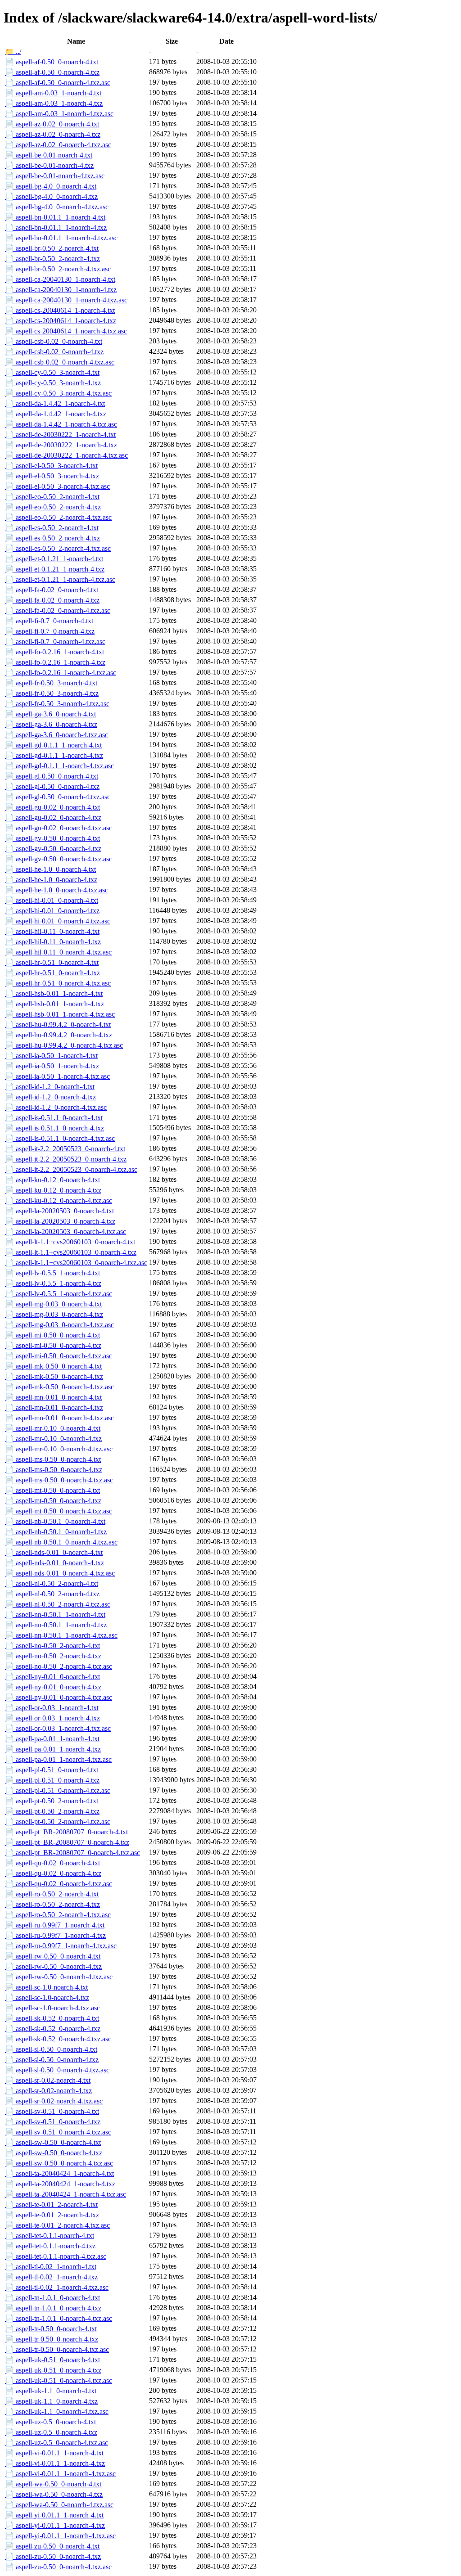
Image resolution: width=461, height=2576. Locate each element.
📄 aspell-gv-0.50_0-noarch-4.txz (53, 849)
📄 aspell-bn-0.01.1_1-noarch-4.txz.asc (61, 238)
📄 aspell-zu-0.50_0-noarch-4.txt (52, 2546)
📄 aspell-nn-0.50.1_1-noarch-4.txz (56, 1625)
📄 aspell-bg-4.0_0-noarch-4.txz (51, 196)
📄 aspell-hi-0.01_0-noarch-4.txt (52, 900)
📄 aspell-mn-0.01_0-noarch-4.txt (53, 1397)
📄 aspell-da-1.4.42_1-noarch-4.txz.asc (61, 424)
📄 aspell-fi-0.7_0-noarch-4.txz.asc (55, 642)
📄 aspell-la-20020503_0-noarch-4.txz (60, 1221)
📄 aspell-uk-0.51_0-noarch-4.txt (52, 2360)
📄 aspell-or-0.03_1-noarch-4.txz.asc (58, 1728)
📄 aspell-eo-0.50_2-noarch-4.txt (52, 497)
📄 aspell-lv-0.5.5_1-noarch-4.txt (52, 1273)
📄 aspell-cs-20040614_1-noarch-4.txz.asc (66, 331)
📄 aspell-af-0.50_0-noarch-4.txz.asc (58, 83)
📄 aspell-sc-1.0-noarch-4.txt (46, 1987)
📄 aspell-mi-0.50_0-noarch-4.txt (52, 1335)
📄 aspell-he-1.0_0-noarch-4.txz (51, 880)
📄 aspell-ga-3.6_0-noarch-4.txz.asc (56, 735)
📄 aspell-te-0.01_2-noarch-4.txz (52, 2215)
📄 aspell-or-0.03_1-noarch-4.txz (52, 1718)
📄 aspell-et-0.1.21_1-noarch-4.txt (54, 559)
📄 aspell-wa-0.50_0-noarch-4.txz (54, 2494)
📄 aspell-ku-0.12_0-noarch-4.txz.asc (59, 1200)
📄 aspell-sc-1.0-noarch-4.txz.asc (52, 2008)
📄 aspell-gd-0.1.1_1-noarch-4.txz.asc (59, 766)
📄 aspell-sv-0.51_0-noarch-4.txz (53, 2122)
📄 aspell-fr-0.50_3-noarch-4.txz (52, 693)
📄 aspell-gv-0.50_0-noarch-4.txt (52, 838)
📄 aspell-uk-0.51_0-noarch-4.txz (53, 2370)
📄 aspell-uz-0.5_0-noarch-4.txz (51, 2432)
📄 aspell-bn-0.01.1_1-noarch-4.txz (56, 227)
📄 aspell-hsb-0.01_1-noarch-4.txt (54, 993)
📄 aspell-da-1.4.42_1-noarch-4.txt (55, 403)
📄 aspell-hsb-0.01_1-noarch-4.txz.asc (60, 1014)
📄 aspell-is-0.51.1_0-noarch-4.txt (54, 1118)
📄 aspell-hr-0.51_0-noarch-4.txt (52, 962)
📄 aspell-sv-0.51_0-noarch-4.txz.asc (58, 2132)
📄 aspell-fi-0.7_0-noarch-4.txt (49, 621)
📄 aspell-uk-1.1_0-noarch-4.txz (51, 2401)
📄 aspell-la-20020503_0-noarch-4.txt (59, 1211)
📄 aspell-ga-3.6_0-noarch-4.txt (50, 714)
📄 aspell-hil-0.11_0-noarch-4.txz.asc (58, 952)
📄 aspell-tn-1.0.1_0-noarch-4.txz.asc (59, 2318)
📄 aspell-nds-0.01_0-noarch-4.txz (54, 1563)
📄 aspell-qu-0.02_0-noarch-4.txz (53, 1873)
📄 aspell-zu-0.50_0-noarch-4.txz (53, 2556)
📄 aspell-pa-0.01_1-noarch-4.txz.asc (58, 1759)
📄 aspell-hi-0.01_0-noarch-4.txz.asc (58, 921)
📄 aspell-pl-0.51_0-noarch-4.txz (52, 1780)
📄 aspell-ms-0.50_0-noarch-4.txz (54, 1470)
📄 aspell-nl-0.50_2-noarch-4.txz (52, 1594)
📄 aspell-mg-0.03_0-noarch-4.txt (53, 1304)
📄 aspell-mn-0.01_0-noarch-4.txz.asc (59, 1418)
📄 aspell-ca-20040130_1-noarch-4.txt (60, 279)
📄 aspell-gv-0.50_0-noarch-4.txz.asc (59, 859)
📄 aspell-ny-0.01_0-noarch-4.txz (53, 1687)
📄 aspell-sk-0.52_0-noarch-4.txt (52, 2018)
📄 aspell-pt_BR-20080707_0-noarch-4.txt (66, 1832)
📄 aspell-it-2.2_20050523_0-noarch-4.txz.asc (71, 1169)
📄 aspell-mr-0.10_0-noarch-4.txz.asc (59, 1449)
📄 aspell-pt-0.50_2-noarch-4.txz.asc (58, 1822)
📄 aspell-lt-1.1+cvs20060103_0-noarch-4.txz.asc (76, 1263)
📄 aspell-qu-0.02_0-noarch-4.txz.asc (59, 1884)
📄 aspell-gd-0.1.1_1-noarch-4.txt (53, 745)
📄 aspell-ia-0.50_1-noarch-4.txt (51, 1056)
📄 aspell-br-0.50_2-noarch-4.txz (52, 259)
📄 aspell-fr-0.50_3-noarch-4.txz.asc (57, 704)
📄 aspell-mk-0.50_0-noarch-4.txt (53, 1366)
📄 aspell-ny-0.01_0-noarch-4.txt (52, 1677)
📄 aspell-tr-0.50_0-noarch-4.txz (52, 2339)
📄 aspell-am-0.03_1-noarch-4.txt (53, 93)
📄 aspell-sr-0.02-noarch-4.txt (48, 2080)
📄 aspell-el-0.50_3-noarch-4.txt (51, 466)
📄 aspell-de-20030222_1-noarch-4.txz (61, 445)
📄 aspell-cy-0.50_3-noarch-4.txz (53, 383)
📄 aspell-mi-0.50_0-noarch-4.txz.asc (59, 1356)
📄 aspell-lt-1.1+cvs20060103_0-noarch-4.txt (70, 1242)
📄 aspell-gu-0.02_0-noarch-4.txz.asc (59, 828)
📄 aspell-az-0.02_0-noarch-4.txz (53, 134)
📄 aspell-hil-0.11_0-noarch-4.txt (52, 931)
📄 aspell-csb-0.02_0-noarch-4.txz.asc (60, 362)
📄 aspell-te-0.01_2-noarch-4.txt (51, 2204)
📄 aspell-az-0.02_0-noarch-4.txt (52, 124)
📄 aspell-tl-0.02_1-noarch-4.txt (51, 2267)
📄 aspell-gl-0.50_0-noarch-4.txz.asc (58, 797)
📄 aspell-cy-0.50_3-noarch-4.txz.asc (58, 393)
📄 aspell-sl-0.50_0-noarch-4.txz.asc (57, 2070)
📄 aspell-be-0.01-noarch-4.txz (49, 165)
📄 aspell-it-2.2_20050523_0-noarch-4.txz (66, 1159)
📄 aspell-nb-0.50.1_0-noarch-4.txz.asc (61, 1542)
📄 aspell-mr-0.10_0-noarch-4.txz (53, 1439)
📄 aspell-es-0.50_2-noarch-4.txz (52, 538)
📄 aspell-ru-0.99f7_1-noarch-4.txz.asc (61, 1946)
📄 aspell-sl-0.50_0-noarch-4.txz (52, 2060)
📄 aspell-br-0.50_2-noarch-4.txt (52, 248)
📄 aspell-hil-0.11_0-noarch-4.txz (53, 942)
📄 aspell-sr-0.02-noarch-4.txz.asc (54, 2101)
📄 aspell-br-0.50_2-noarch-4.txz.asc (58, 269)
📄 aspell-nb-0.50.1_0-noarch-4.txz (56, 1532)
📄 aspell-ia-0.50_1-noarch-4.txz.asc (57, 1076)
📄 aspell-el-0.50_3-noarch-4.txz (52, 476)
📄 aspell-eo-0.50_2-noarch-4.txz (53, 507)
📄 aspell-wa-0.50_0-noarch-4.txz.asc (59, 2505)
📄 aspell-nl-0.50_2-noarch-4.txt (52, 1583)
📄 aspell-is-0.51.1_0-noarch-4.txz (54, 1128)
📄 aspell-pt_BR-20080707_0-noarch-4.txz (67, 1842)
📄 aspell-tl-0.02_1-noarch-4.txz (51, 2277)
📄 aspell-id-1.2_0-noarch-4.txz (50, 1097)
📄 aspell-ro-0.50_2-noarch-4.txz (52, 1904)
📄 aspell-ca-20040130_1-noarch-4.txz (61, 290)
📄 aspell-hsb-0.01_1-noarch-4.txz (54, 1004)
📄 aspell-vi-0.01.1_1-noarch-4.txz (55, 2463)
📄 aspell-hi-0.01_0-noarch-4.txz (52, 911)
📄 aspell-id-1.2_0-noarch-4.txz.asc (56, 1107)
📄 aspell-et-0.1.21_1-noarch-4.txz (55, 569)
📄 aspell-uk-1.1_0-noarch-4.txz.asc (57, 2412)
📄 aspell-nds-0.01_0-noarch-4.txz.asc (60, 1573)
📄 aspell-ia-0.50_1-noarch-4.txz (52, 1066)
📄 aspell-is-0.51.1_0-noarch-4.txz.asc (60, 1138)
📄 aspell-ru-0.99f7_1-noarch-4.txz (55, 1935)
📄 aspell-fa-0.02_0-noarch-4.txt (52, 590)
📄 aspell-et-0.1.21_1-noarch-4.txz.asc (60, 579)
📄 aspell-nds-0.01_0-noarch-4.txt (54, 1552)
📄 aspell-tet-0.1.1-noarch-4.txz (50, 2246)
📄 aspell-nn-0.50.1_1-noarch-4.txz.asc (61, 1635)
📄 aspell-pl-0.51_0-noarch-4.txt (52, 1770)
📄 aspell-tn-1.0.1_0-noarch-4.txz (53, 2308)
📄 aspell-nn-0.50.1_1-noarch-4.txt (55, 1615)
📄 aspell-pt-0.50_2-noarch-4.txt (52, 1801)
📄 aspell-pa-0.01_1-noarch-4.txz (53, 1749)
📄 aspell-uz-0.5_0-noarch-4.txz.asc (56, 2443)
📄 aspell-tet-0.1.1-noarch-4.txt (50, 2236)
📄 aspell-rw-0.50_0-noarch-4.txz (53, 1966)
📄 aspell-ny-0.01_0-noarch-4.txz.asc (59, 1697)
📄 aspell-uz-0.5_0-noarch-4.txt (50, 2422)
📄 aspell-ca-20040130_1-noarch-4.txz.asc (66, 300)
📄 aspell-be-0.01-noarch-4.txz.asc (55, 176)
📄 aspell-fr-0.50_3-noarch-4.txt (51, 683)
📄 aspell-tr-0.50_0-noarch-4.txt (51, 2329)
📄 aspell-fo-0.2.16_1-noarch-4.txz (55, 662)
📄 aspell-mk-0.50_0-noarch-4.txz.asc (59, 1387)
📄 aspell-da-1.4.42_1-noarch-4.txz (56, 414)
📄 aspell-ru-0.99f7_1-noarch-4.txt (55, 1925)
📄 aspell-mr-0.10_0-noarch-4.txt (53, 1428)
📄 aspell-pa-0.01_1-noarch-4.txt (52, 1739)
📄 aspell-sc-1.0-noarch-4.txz (47, 1997)
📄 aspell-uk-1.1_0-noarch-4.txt (51, 2391)
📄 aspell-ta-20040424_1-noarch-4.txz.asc (66, 2194)
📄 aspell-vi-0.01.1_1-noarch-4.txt (54, 2453)
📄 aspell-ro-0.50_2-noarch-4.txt (52, 1894)
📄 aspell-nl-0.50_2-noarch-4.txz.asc (58, 1604)
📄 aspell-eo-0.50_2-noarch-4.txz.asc (58, 517)
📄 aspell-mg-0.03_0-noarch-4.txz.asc (59, 1325)
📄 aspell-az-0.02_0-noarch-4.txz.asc (58, 145)
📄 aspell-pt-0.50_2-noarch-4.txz (52, 1811)
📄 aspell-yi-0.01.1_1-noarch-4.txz (55, 2525)
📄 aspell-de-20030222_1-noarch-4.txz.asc (66, 455)
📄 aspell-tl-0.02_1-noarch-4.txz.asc (57, 2287)
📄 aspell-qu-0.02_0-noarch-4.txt (52, 1863)
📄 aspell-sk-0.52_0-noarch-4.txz (53, 2029)
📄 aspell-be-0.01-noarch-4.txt (49, 155)
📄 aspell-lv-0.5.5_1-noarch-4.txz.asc (59, 1294)
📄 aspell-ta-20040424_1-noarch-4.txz (60, 2184)
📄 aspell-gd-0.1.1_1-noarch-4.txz (54, 755)
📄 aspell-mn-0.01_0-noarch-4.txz (54, 1407)
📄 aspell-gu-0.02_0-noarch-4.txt (52, 807)
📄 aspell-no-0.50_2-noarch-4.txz (53, 1656)
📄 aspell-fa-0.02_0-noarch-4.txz (52, 600)
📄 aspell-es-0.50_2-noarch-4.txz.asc (58, 548)
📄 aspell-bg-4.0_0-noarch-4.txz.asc (57, 207)
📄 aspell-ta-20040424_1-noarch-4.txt (59, 2173)
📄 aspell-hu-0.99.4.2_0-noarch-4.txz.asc (64, 1045)
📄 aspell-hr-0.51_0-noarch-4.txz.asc (58, 983)
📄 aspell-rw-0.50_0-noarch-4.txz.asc (59, 1977)
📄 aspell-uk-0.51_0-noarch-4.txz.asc (59, 2380)
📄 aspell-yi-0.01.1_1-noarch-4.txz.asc (60, 2536)
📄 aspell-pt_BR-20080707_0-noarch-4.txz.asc (72, 1853)
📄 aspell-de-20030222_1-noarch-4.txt (60, 435)
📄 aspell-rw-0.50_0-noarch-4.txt (53, 1956)
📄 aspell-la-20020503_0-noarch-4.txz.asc (66, 1232)
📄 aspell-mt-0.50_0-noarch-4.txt (52, 1490)
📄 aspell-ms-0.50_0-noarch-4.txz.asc (59, 1480)
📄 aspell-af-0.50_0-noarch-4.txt (52, 62)
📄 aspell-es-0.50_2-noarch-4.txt (52, 528)
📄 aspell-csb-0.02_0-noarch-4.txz (54, 352)
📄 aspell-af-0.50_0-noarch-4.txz (52, 72)
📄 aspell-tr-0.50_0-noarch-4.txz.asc (57, 2349)
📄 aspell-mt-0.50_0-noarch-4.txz (53, 1501)
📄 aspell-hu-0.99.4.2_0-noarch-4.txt (58, 1025)
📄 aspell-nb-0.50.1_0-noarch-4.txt (55, 1521)
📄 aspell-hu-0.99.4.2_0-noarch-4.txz (59, 1035)
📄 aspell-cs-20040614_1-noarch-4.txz (61, 321)
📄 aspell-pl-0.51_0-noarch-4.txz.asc (58, 1790)
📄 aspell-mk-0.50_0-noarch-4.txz (54, 1376)
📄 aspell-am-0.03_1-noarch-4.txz (54, 103)
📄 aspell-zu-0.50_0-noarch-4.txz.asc (58, 2567)
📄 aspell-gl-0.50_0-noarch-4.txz (52, 786)
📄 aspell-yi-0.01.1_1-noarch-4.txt (54, 2515)
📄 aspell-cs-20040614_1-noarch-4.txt (60, 310)
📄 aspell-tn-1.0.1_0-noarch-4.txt (52, 2298)
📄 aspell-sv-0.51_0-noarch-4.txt (52, 2111)
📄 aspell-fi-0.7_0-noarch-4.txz (50, 631)
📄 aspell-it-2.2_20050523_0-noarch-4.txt (65, 1149)
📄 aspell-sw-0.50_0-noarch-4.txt (53, 2142)
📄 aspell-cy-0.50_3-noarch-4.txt (52, 372)
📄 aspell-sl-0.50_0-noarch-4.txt (51, 2049)
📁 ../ (13, 52)
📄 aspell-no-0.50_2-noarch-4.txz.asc (59, 1666)
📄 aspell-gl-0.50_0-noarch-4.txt (52, 776)
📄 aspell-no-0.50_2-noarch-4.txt (52, 1646)
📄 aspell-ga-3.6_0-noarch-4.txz (51, 724)
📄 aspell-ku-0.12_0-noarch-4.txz (53, 1190)
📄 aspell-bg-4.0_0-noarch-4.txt (51, 186)
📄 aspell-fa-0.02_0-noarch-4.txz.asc (58, 610)
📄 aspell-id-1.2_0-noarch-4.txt (50, 1087)
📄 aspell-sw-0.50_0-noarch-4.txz (54, 2153)
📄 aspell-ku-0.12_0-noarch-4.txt (52, 1180)
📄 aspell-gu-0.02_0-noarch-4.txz (53, 817)
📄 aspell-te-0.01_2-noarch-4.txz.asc (57, 2225)
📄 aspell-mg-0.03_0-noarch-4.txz (54, 1314)
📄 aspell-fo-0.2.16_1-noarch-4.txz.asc (61, 673)
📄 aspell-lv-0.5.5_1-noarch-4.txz (53, 1283)
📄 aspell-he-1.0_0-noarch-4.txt (50, 869)
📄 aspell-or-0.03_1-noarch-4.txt (52, 1708)
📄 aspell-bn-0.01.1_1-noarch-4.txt (55, 217)
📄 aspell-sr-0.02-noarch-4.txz (48, 2091)
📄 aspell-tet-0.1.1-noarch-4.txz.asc (56, 2256)
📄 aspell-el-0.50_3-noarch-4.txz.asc (57, 486)
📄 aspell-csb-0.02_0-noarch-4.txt (54, 341)
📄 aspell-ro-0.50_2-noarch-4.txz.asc (58, 1915)
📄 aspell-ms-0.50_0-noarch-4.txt (53, 1459)
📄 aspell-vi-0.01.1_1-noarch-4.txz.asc (60, 2474)
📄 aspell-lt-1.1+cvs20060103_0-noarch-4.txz (71, 1252)
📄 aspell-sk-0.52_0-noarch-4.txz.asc (58, 2039)
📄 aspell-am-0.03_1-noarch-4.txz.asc (59, 114)
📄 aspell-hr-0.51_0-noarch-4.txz (52, 973)
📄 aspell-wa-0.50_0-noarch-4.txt (53, 2484)
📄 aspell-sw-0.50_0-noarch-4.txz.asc (59, 2163)
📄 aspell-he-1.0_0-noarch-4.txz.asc (56, 890)
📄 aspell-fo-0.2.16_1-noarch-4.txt (54, 652)
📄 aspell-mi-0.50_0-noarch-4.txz (53, 1345)
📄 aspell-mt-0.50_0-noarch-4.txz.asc (59, 1511)
